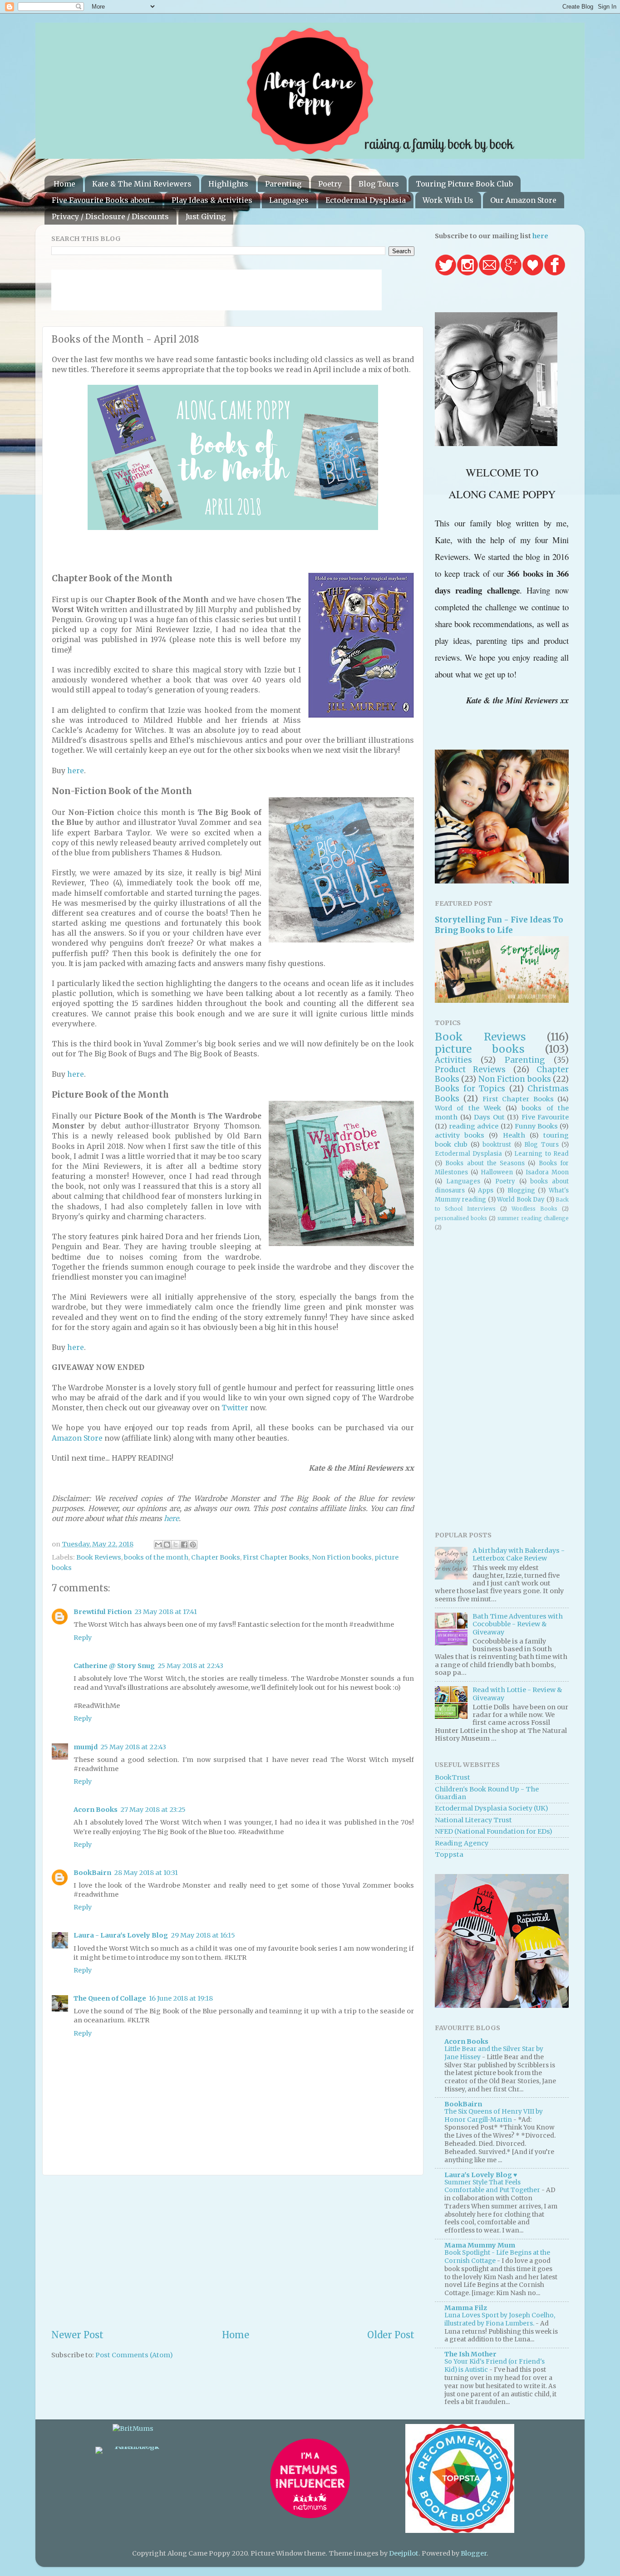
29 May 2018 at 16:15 (203, 1935)
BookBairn (92, 1873)
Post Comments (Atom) (134, 2355)
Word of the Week (468, 1108)
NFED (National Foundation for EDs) (494, 1831)
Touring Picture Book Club (464, 184)
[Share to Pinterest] (193, 1545)
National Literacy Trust (473, 1820)
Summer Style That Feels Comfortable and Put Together (493, 2186)
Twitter (235, 1408)
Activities (453, 1060)
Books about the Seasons (485, 1163)
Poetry (330, 184)
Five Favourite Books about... (103, 200)
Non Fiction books (342, 1557)
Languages (289, 200)
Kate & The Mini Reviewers (142, 184)
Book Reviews (99, 1557)
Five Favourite (545, 1117)
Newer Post (77, 2335)
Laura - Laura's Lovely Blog (121, 1935)
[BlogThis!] (167, 1545)
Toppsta (449, 1855)
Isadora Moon (547, 1172)
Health (514, 1135)
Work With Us (448, 200)
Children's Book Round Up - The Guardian (487, 1793)
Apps (486, 1190)
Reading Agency (462, 1843)
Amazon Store (77, 1438)
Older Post (391, 2335)
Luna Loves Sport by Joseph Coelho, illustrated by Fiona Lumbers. (500, 2319)
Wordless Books (534, 1209)
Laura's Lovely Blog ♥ (481, 2175)
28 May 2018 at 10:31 (146, 1873)
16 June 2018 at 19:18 (181, 1998)
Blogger (474, 2553)
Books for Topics (470, 1089)
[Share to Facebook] (184, 1545)
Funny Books (536, 1126)
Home (64, 184)
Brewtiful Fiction (103, 1612)
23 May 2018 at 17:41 (166, 1612)
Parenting (283, 184)
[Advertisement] (233, 2252)
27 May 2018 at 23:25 (153, 1810)
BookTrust (453, 1777)
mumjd (86, 1747)
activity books (460, 1135)
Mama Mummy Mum (480, 2245)
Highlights (228, 184)
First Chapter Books (276, 1557)
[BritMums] (133, 2429)
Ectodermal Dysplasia (366, 200)
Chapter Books (216, 1557)
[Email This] (158, 1545)
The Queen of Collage (110, 1998)
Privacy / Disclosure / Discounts (110, 216)
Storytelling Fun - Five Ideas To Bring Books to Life (499, 925)
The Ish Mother (470, 2354)
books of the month (156, 1557)
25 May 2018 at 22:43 (190, 1666)
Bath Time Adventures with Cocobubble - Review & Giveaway (518, 1624)
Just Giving (206, 216)
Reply (83, 1638)
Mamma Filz (466, 2308)
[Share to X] (176, 1545)
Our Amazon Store (523, 200)
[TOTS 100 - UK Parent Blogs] (133, 2447)
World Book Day (521, 1200)
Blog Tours (379, 184)
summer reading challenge (533, 1218)
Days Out (489, 1117)
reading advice (474, 1126)
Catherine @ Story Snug (114, 1666)
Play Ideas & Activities (212, 200)
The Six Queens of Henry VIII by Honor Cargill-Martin (494, 2116)
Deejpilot (404, 2553)
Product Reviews (470, 1070)
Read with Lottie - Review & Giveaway (517, 1694)
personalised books (461, 1218)
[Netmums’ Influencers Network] (310, 2517)
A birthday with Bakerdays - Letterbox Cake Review (519, 1554)
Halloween (497, 1172)
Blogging (521, 1190)
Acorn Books (96, 1810)
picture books (480, 1049)
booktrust (497, 1145)
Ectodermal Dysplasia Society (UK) (492, 1808)
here (76, 770)
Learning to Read (541, 1154)
